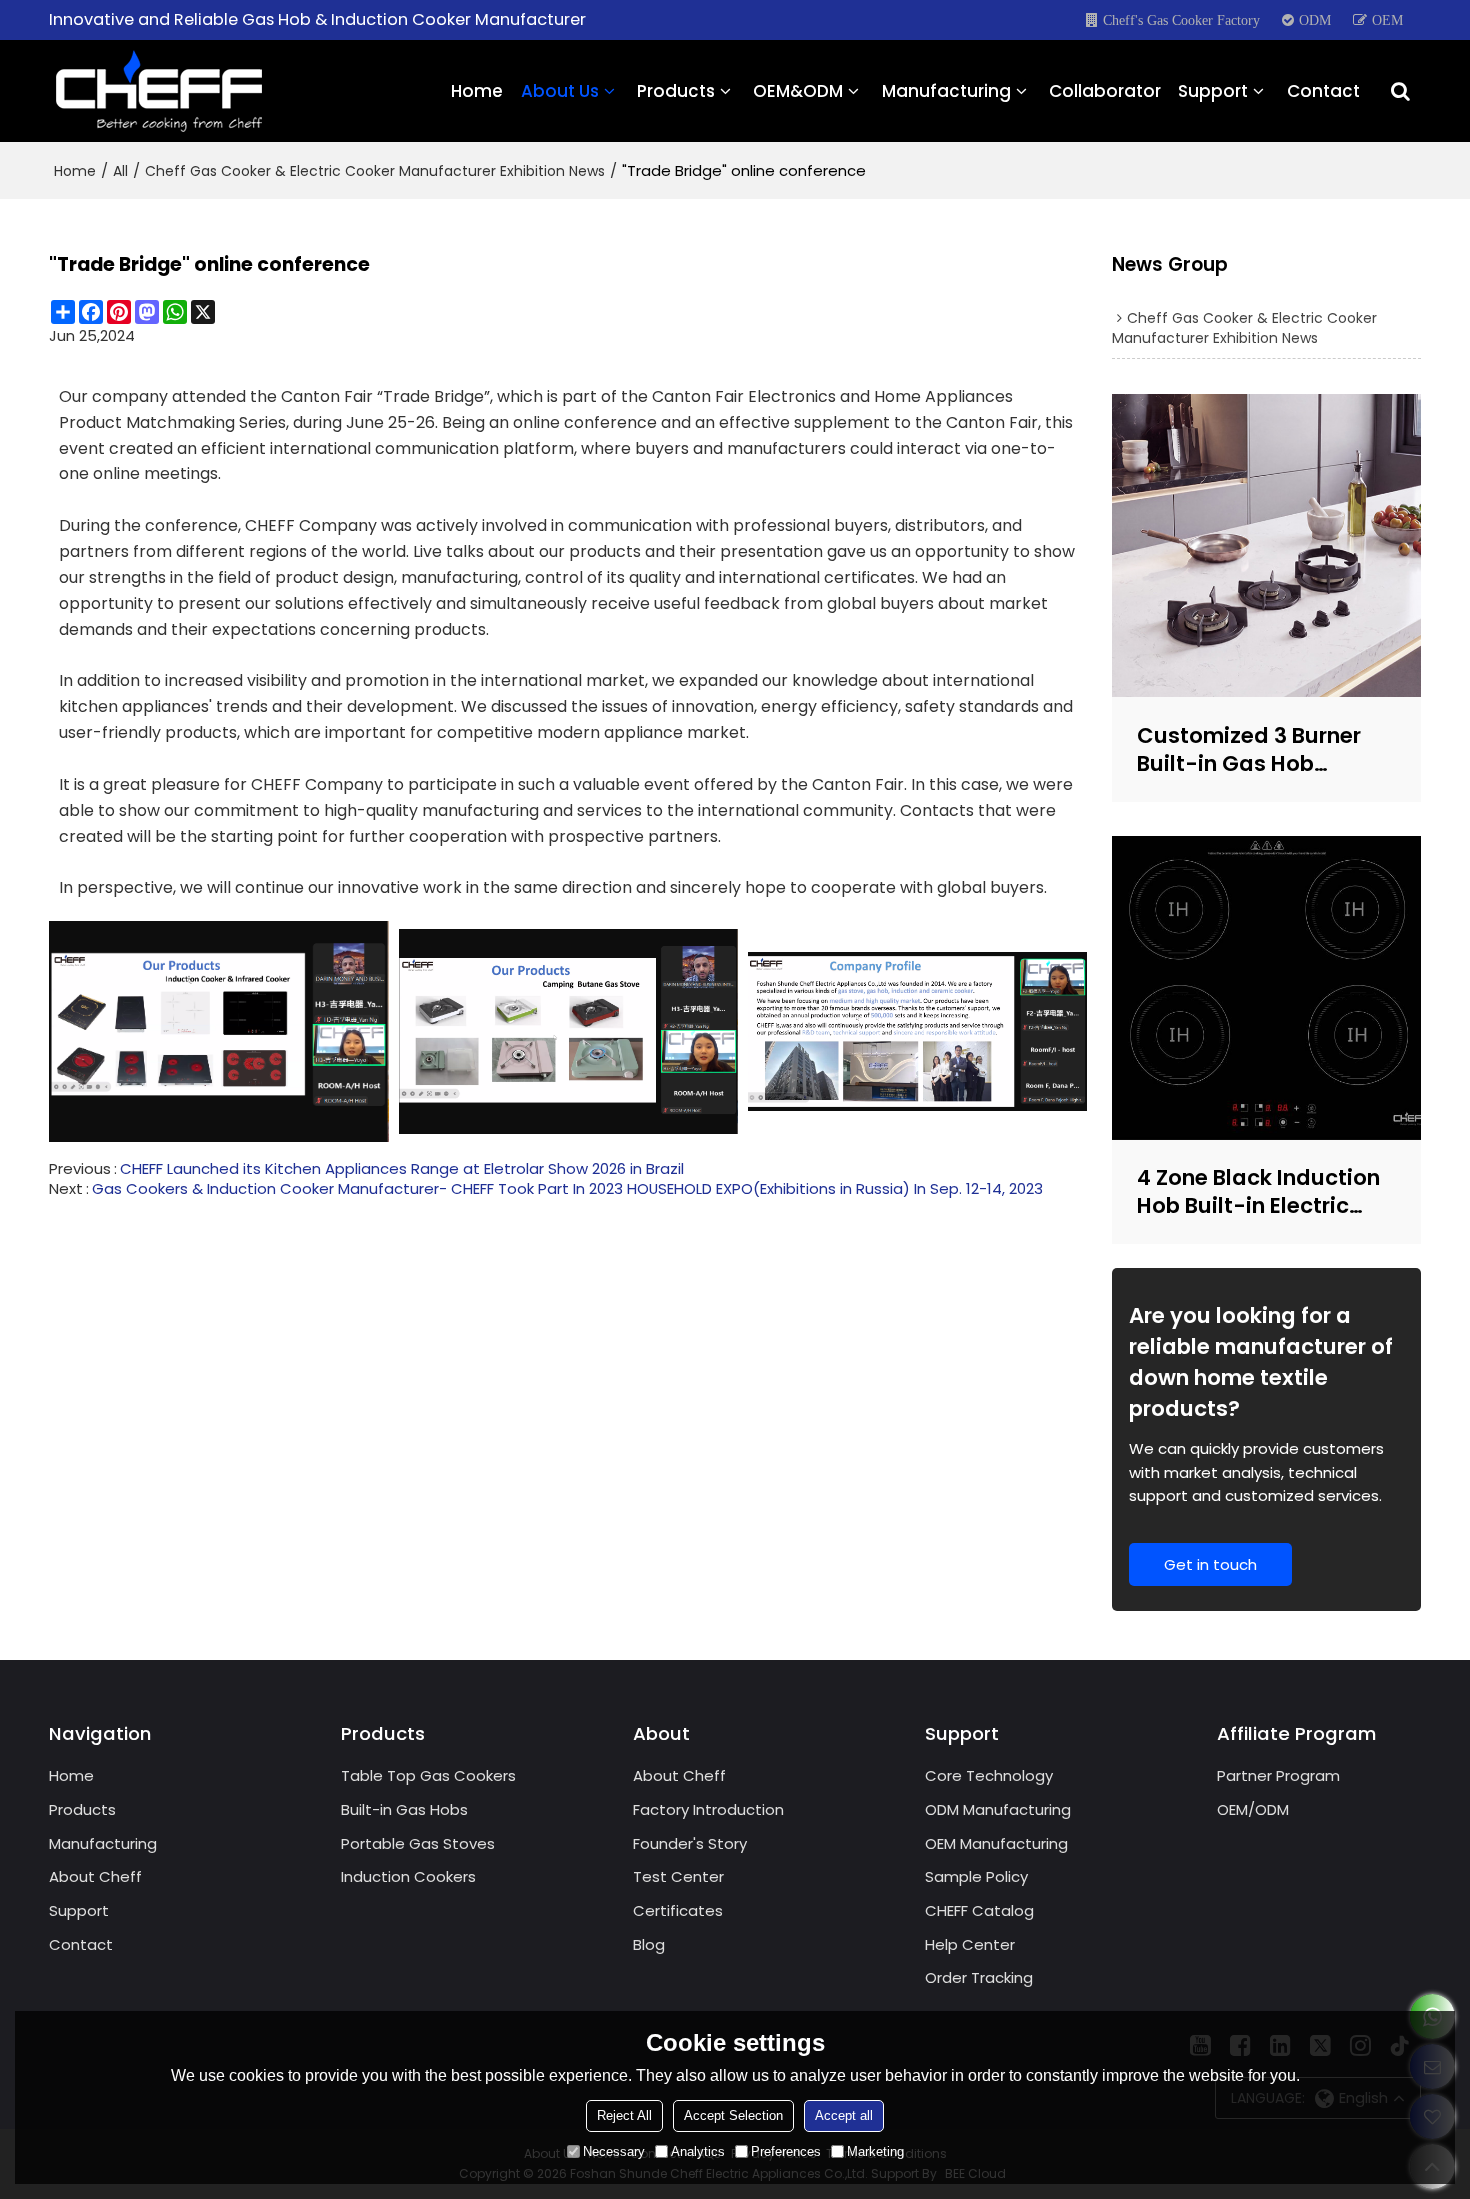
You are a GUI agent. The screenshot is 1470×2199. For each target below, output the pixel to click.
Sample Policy (976, 1876)
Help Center (970, 1944)
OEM (1387, 20)
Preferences (786, 2151)
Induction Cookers (408, 1876)
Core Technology (989, 1775)
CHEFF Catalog (979, 1910)
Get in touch (1210, 1564)
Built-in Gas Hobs (404, 1809)
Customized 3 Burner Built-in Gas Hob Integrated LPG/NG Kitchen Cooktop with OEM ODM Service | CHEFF (1252, 749)
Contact (1323, 91)
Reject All (624, 2115)
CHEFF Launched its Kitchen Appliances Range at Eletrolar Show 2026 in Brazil (402, 1169)
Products (676, 91)
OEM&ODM (798, 91)
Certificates (678, 1910)
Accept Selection (733, 2115)
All (120, 171)
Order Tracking (979, 1977)
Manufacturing (946, 91)
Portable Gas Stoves (418, 1843)
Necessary (614, 2151)
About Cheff (95, 1876)
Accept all (844, 2115)
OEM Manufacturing (996, 1843)
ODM (1315, 20)
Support (1213, 91)
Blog (649, 1944)
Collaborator (1105, 91)
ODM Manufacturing (998, 1809)
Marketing (875, 2151)
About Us (560, 91)
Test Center (678, 1876)
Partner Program (1278, 1775)
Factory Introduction (708, 1809)
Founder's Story (690, 1843)
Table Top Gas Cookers (428, 1775)
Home (477, 91)
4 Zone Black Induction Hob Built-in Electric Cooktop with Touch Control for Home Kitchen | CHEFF (1258, 1191)
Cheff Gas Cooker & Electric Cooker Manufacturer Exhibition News (375, 171)
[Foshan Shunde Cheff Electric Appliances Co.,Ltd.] (159, 91)
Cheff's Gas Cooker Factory (1181, 20)
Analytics (698, 2151)
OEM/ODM (1253, 1809)
